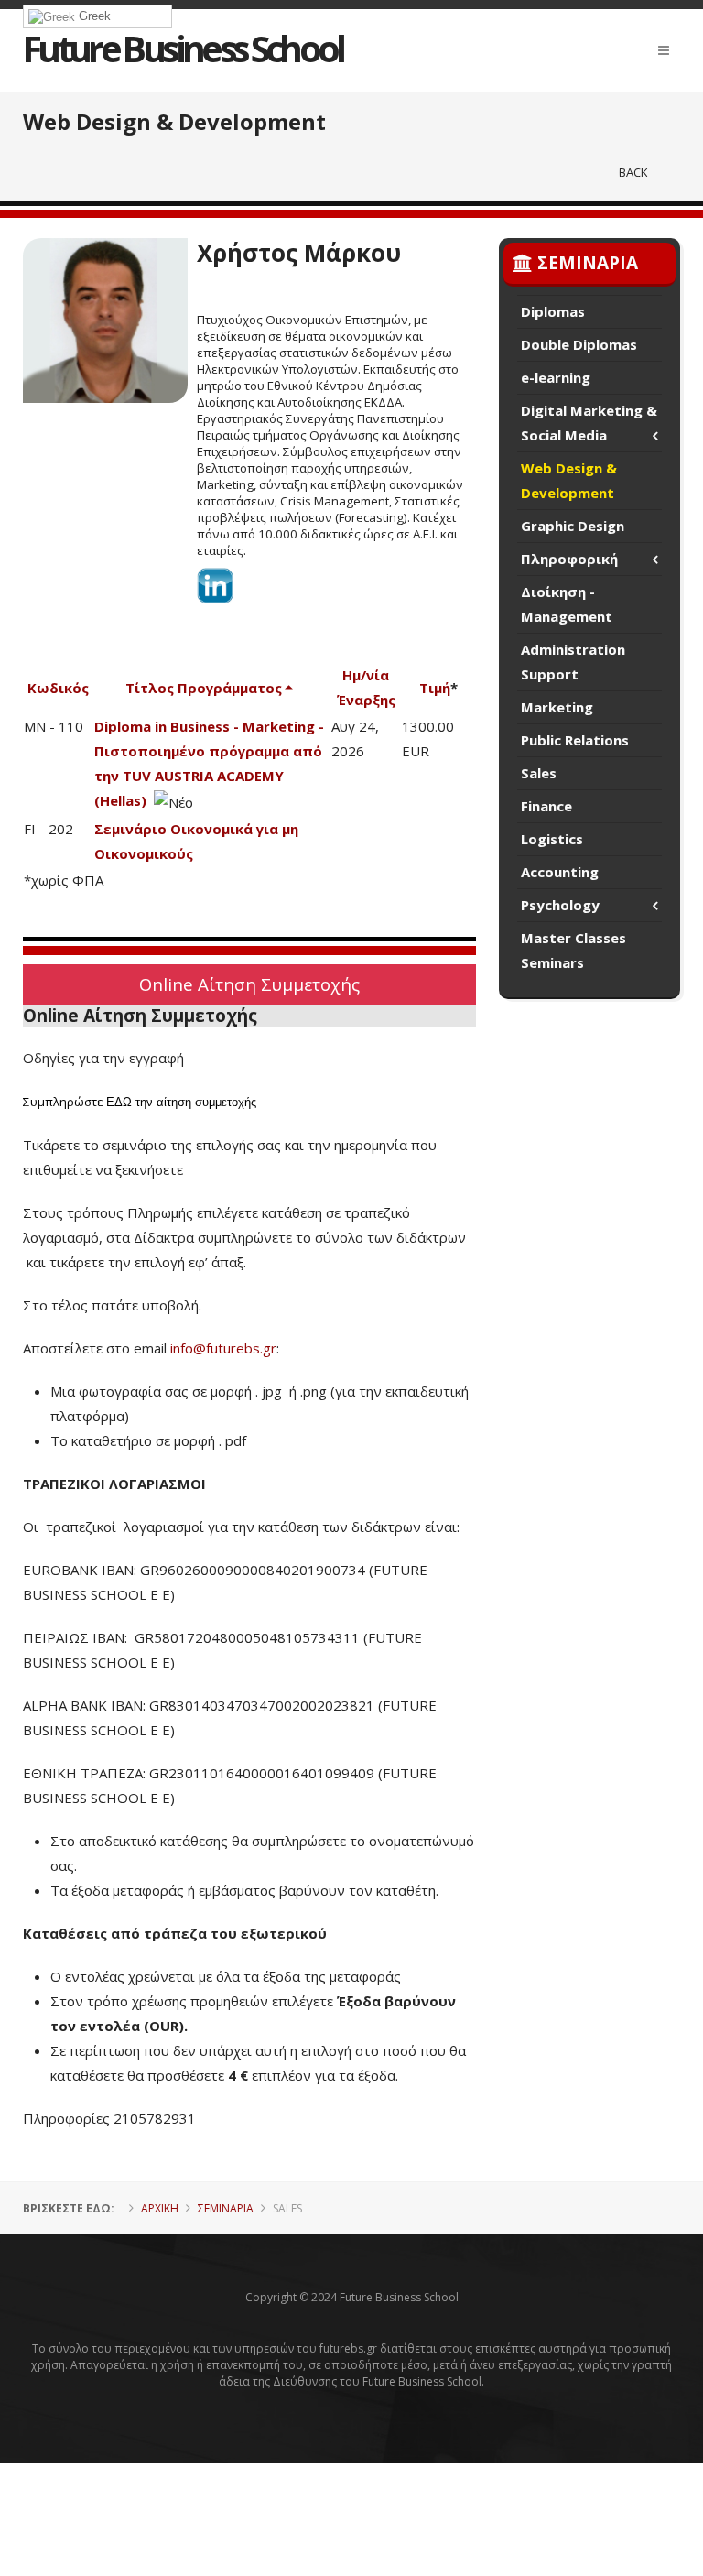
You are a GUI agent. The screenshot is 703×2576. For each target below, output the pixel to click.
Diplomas (553, 311)
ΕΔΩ (119, 1102)
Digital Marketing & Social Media (589, 423)
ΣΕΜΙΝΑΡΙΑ (226, 2208)
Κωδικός (58, 688)
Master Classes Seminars (573, 950)
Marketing (557, 707)
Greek (93, 16)
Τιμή (435, 688)
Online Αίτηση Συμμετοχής (249, 984)
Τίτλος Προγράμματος (204, 688)
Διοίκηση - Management (567, 604)
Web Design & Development (569, 480)
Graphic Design (573, 526)
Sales (539, 773)
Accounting (560, 872)
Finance (546, 806)
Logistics (552, 839)
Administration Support (573, 662)
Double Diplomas (579, 344)
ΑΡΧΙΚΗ (160, 2208)
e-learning (556, 377)
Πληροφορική (569, 559)
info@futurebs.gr (223, 1348)
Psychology (560, 905)
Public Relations (575, 740)
